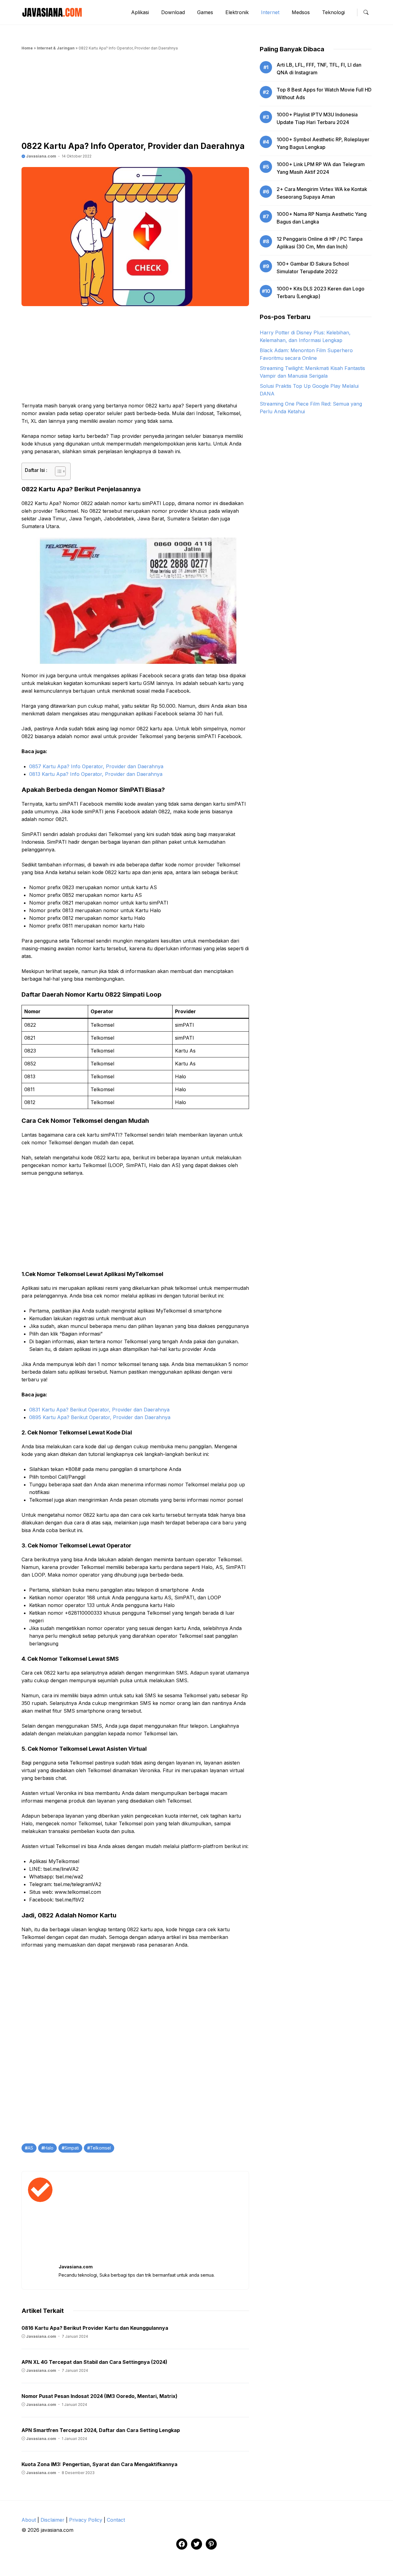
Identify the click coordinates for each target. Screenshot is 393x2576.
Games (205, 12)
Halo (49, 2148)
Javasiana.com (41, 156)
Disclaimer (53, 2520)
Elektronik (237, 12)
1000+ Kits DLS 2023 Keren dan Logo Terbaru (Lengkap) (321, 292)
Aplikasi (140, 12)
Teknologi (333, 12)
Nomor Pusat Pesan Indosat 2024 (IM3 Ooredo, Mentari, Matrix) (99, 2396)
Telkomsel (100, 2148)
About (29, 2520)
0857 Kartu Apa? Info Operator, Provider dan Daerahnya (96, 766)
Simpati (72, 2148)
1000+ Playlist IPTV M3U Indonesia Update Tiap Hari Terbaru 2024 (317, 118)
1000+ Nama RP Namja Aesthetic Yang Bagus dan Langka (322, 218)
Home (27, 48)
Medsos (301, 12)
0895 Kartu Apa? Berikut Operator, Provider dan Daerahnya (100, 1417)
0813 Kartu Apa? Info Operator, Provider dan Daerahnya (96, 774)
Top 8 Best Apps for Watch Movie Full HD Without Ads (324, 93)
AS (30, 2148)
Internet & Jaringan (56, 48)
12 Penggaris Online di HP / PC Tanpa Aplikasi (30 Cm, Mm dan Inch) (320, 243)
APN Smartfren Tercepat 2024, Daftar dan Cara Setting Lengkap (101, 2430)
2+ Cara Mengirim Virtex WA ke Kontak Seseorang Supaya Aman (322, 193)
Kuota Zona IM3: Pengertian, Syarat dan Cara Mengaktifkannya (99, 2464)
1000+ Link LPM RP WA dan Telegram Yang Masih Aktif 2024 (321, 168)
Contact (116, 2520)
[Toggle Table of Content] (57, 471)
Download (173, 12)
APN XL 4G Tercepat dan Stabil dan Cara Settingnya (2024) (94, 2362)
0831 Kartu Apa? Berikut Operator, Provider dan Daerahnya (99, 1410)
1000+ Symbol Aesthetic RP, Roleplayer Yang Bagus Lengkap (323, 143)
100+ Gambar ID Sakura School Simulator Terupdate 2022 (313, 268)
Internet (270, 12)
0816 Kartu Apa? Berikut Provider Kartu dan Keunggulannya (95, 2328)
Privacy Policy (86, 2520)
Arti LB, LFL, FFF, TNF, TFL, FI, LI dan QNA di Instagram (319, 69)
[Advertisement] (135, 98)
